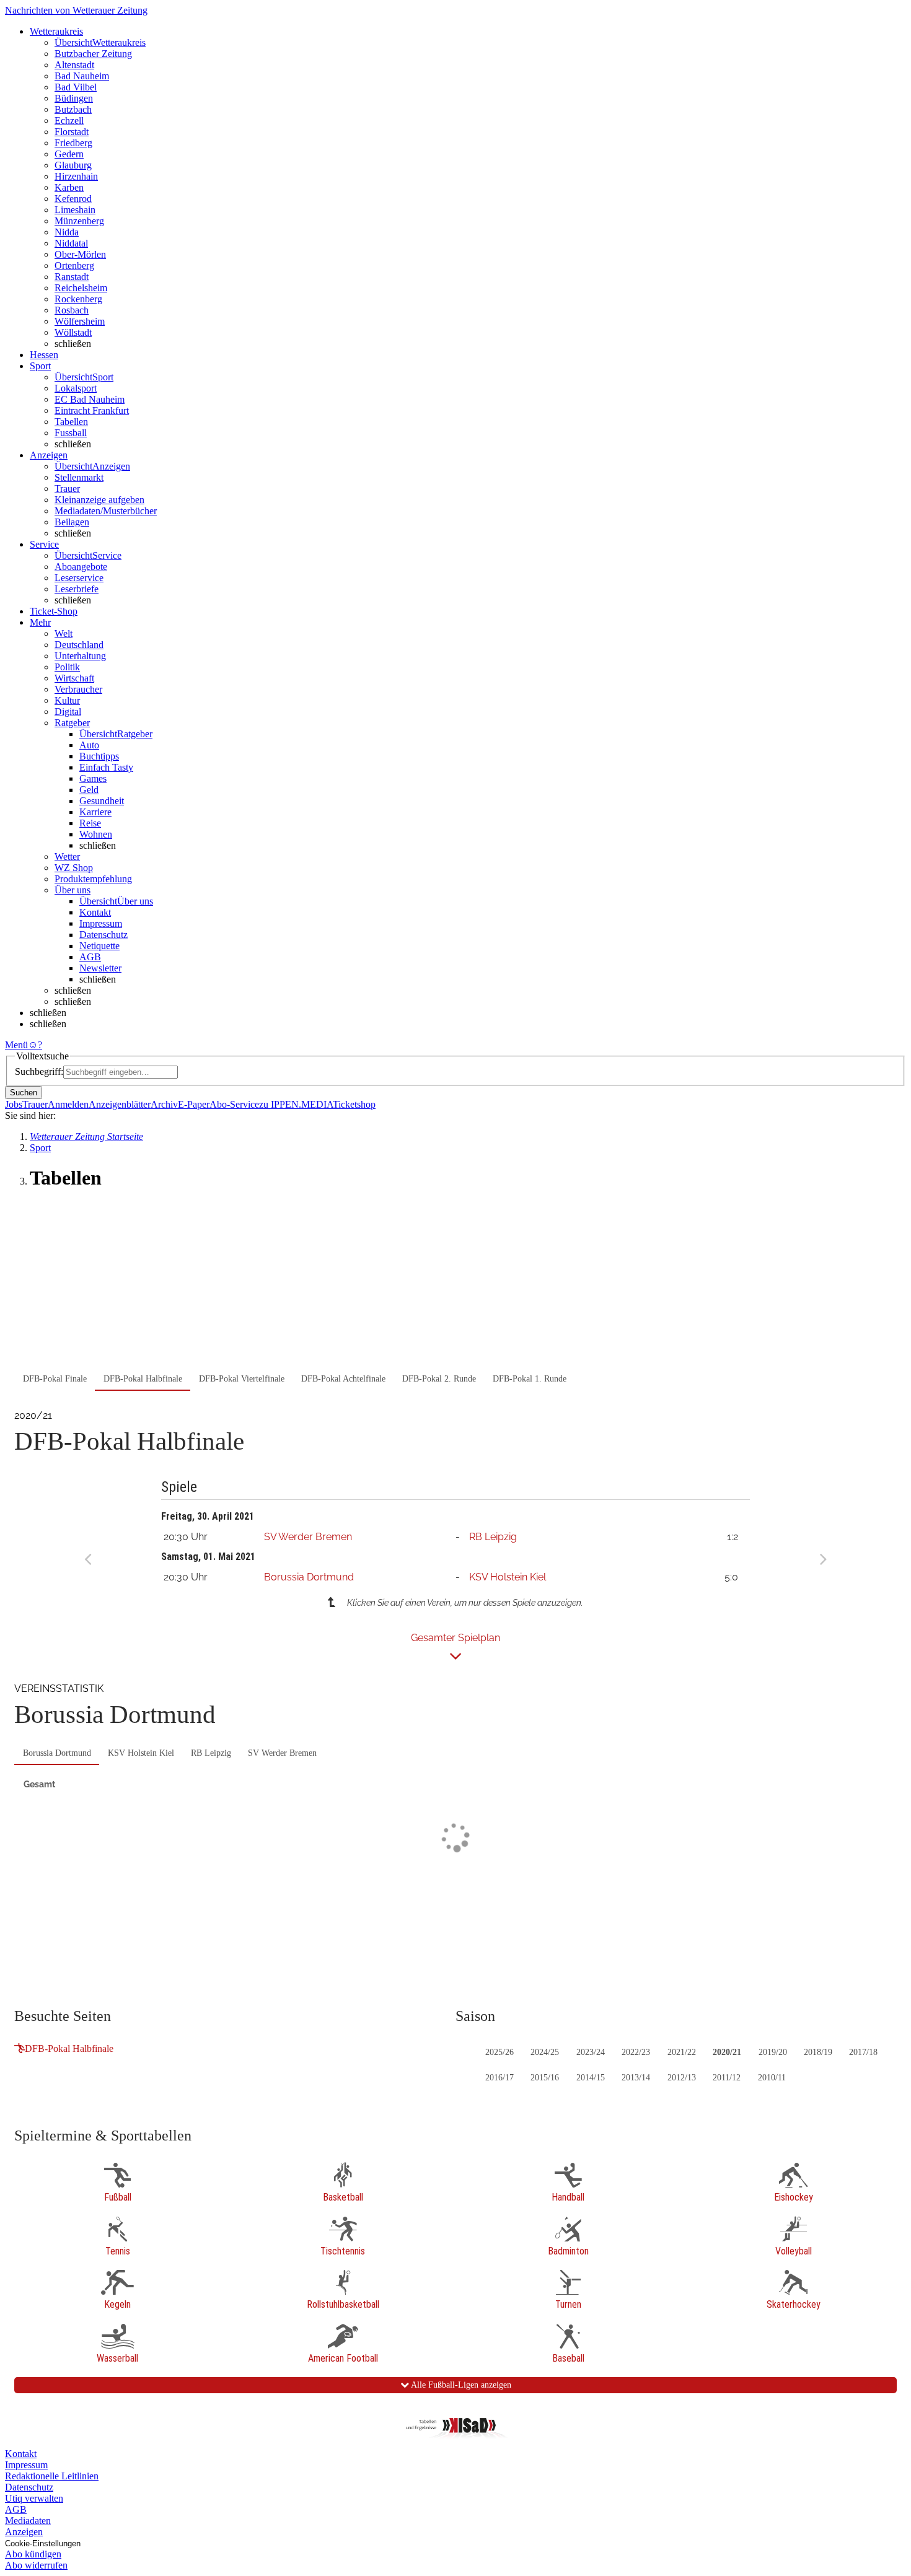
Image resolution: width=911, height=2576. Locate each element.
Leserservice (79, 578)
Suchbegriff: (39, 1071)
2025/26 (500, 2052)
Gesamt (39, 1784)
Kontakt (95, 912)
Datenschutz (103, 935)
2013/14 (636, 2078)
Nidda (67, 232)
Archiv (164, 1104)
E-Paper (194, 1104)
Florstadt (72, 132)
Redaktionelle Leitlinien (52, 2476)
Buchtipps (99, 756)
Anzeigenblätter (120, 1104)
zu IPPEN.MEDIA (296, 1104)
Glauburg (73, 165)
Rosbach (72, 310)
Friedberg (73, 143)
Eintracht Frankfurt (92, 410)
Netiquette (99, 946)
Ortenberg (74, 265)
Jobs (14, 1104)
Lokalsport (76, 388)
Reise (90, 823)
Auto (89, 745)
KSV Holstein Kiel (508, 1577)
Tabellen (71, 422)
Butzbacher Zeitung (93, 54)
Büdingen (74, 98)
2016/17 (500, 2078)
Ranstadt (72, 277)
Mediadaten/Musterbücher (106, 511)
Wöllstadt (73, 332)
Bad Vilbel (76, 87)
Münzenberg (79, 221)
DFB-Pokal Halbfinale (69, 2048)
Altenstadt (74, 65)
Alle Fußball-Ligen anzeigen (460, 2385)
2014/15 (591, 2078)
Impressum (101, 923)
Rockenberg (78, 299)
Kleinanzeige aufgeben (99, 500)
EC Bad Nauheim (90, 399)
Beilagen (72, 522)
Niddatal (71, 243)
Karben (69, 187)
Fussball (71, 433)
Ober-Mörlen (80, 254)
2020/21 (727, 2052)
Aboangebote (81, 567)
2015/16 (545, 2078)
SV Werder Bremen (308, 1537)
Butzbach (73, 109)
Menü (16, 1045)
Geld (89, 790)
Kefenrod (73, 199)
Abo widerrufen (36, 2565)
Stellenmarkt (79, 477)
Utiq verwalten (34, 2498)
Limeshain (75, 210)
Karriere (95, 812)
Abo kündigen (33, 2554)
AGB (90, 957)
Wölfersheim (80, 321)
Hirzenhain (76, 176)
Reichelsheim (81, 288)
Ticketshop (354, 1104)
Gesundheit (102, 801)
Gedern (69, 154)
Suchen (24, 1093)
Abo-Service (234, 1104)
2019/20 (773, 2052)
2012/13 (682, 2078)
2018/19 (818, 2052)
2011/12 (727, 2078)
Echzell (69, 120)
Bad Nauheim (82, 76)
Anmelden (68, 1104)
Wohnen (96, 834)
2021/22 (682, 2052)
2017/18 (863, 2052)
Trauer (67, 488)
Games (93, 778)
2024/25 (545, 2052)
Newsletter (100, 968)
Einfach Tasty (106, 767)
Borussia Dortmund (309, 1577)
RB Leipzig (493, 1537)
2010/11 (772, 2078)
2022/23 (636, 2052)
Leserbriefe (77, 589)
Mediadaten (28, 2521)
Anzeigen (24, 2532)
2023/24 (591, 2052)
